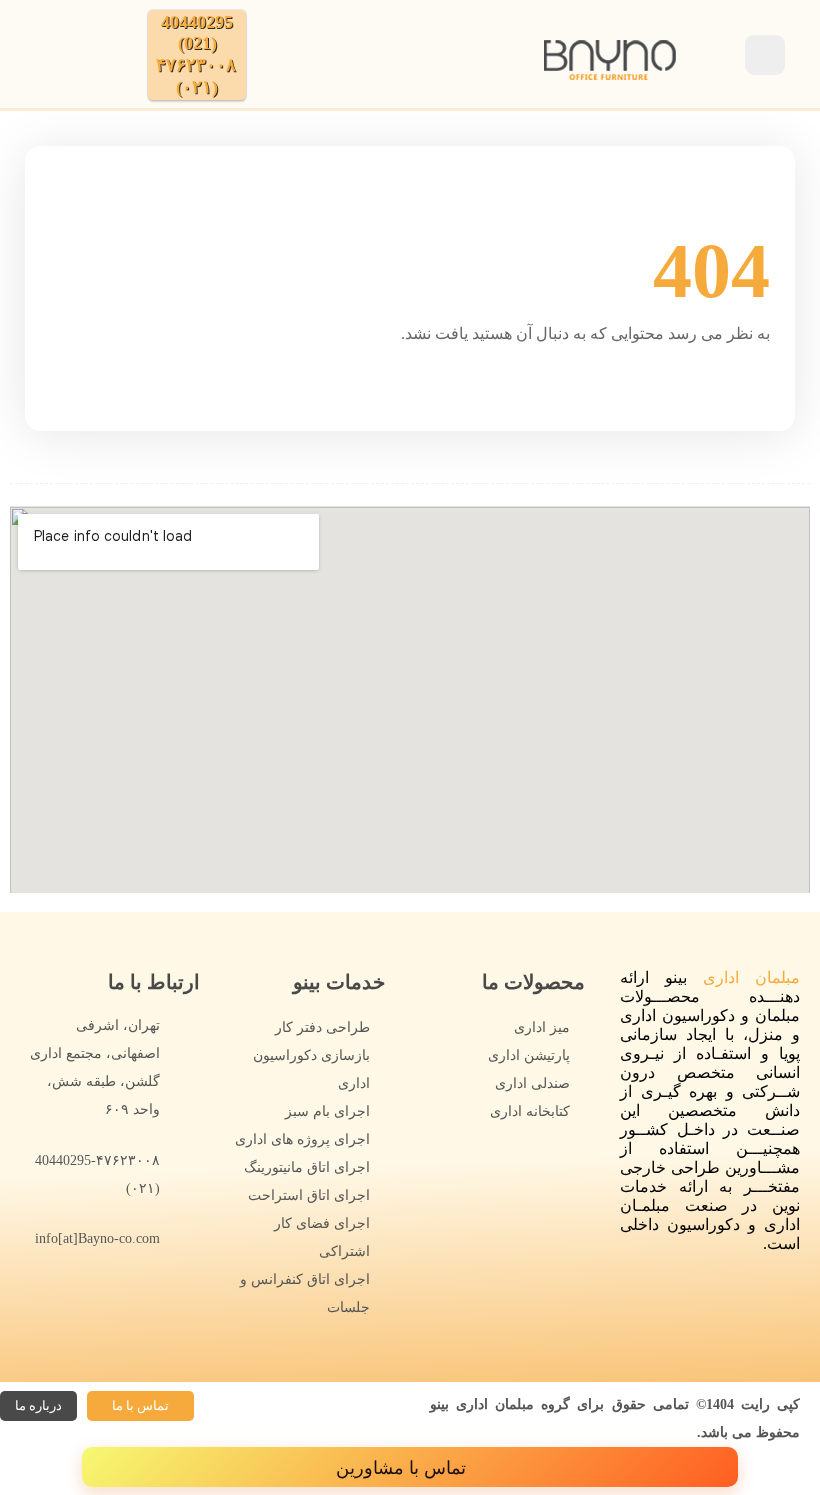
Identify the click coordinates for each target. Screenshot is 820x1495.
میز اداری (542, 1027)
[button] (140, 1406)
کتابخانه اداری (530, 1111)
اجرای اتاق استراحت (309, 1195)
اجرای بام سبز (327, 1111)
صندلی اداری (532, 1083)
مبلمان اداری (751, 977)
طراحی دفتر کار (322, 1027)
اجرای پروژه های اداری (302, 1139)
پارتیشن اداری (529, 1055)
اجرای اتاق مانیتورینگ (307, 1167)
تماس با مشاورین (403, 1468)
